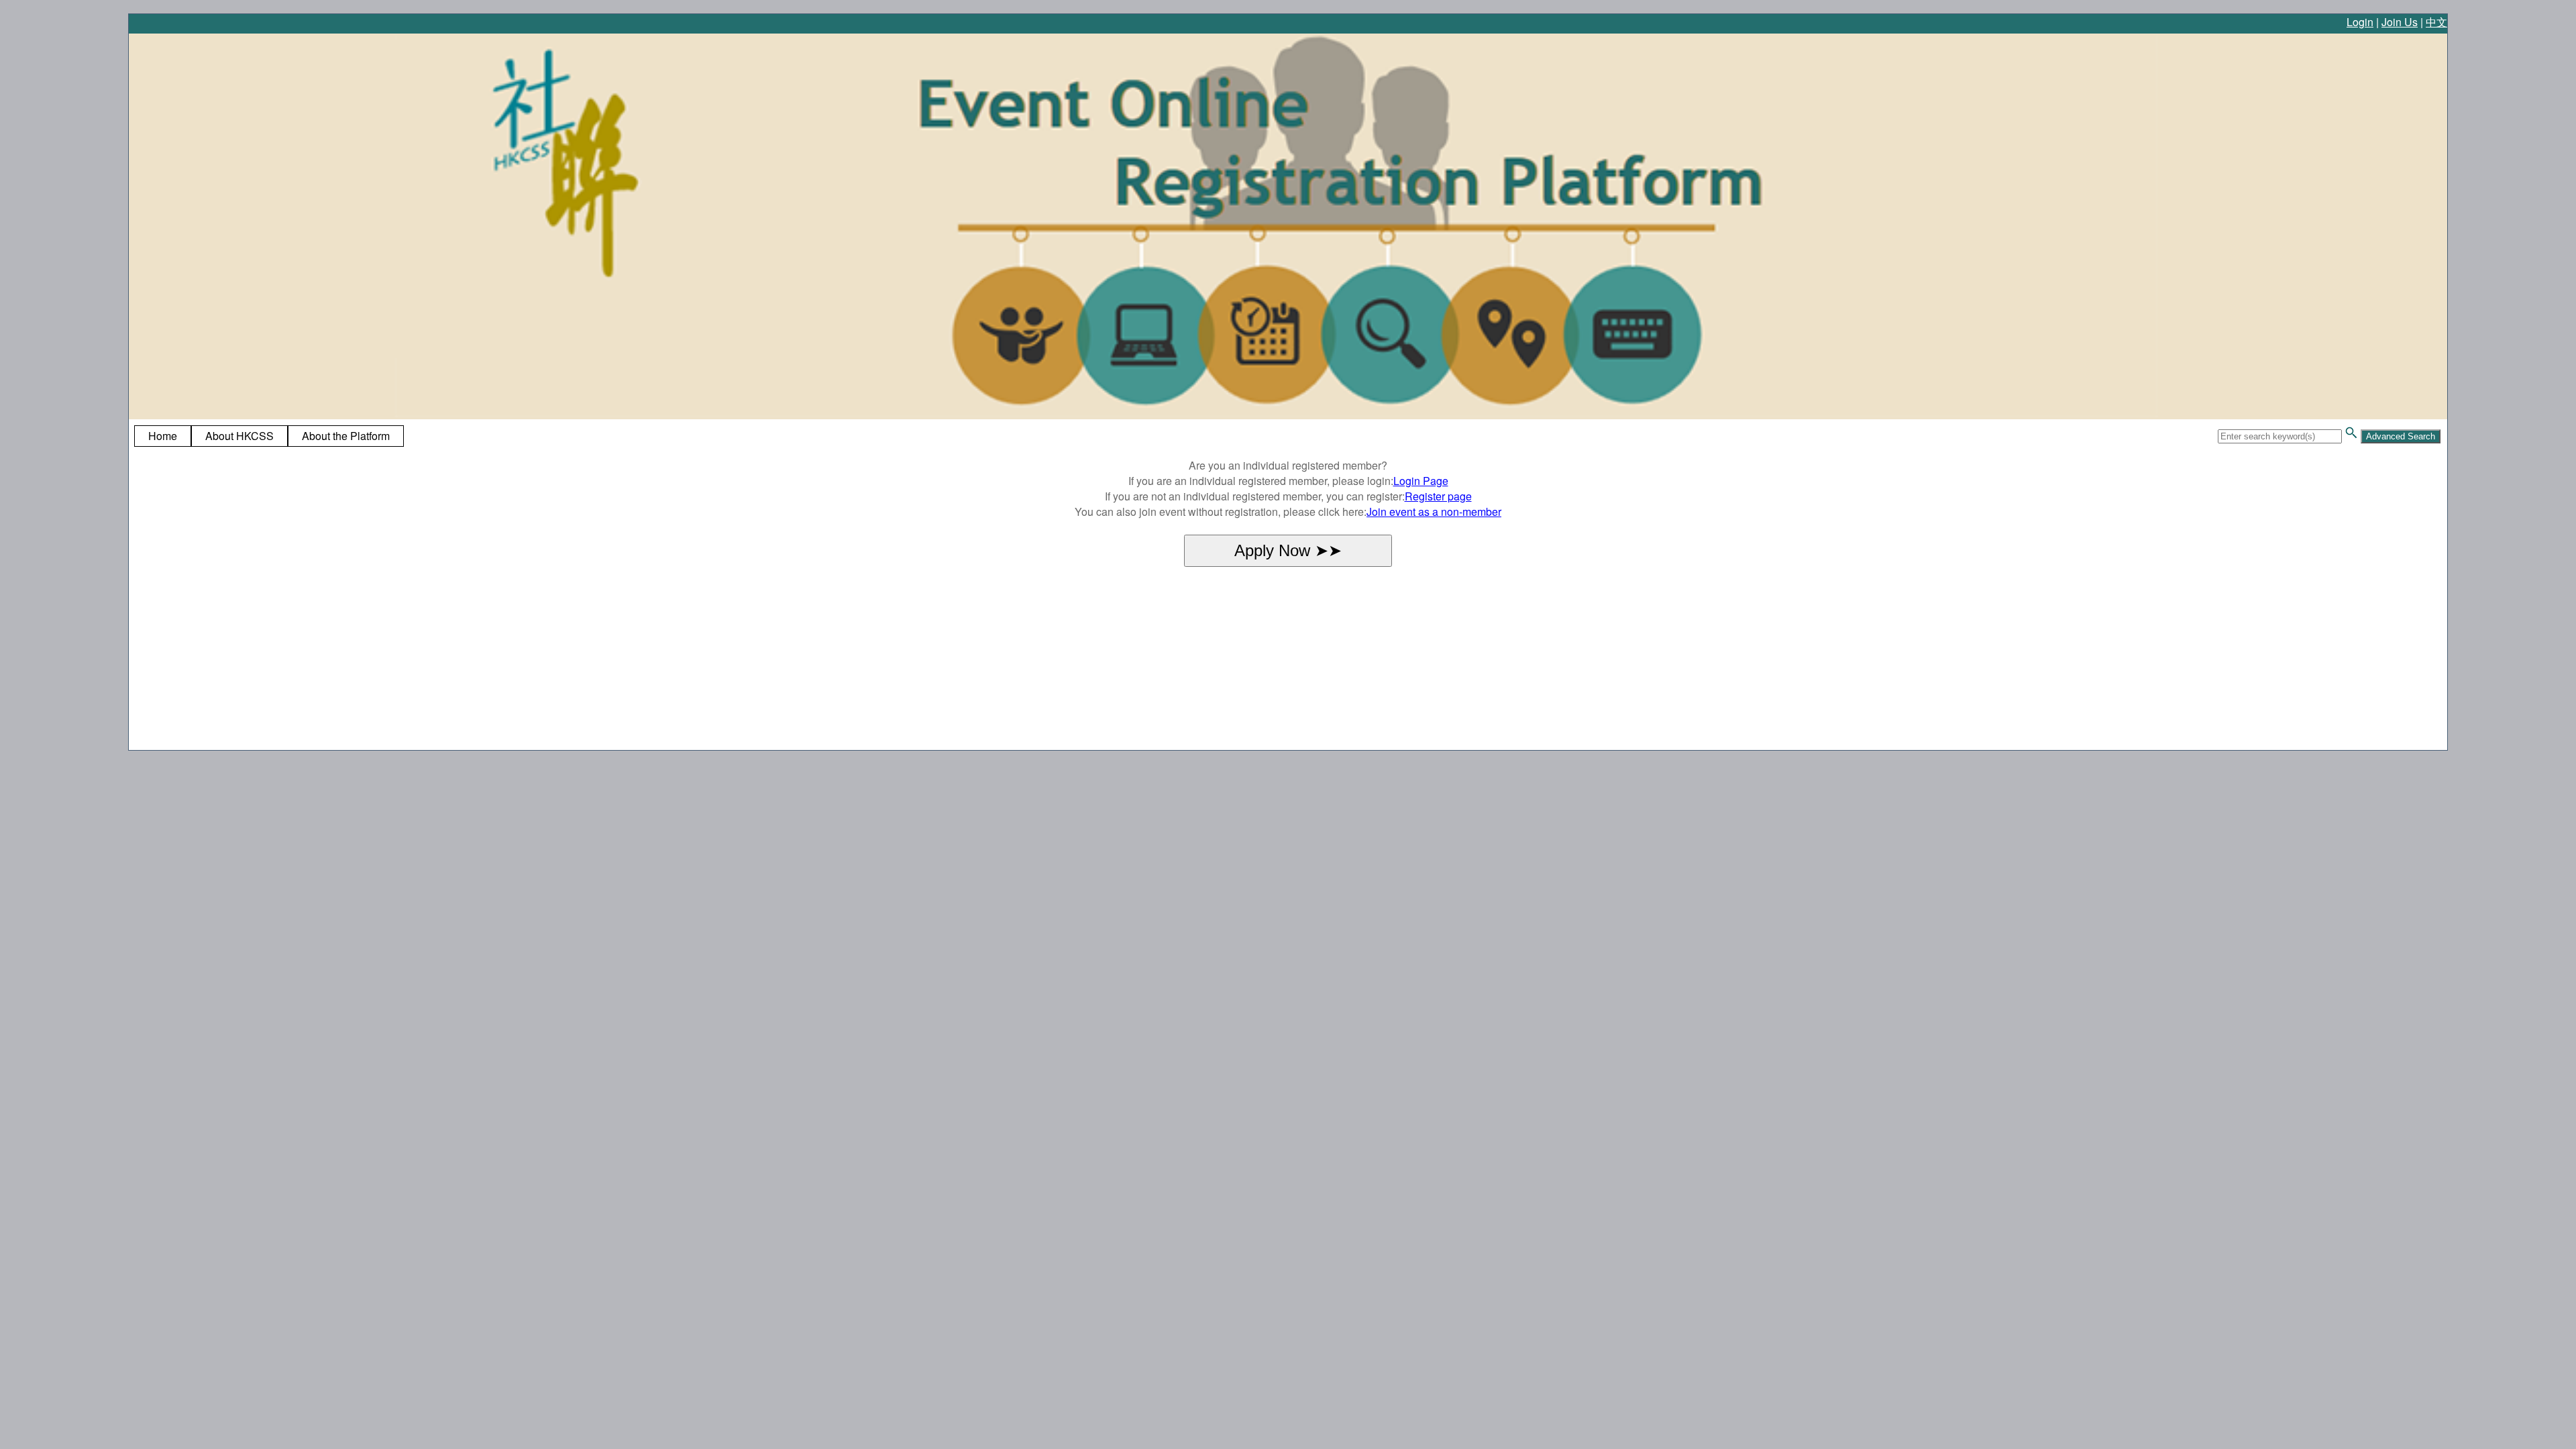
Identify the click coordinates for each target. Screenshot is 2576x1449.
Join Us (2400, 22)
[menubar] (269, 436)
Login (2360, 22)
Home (163, 436)
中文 (2436, 22)
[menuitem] (163, 436)
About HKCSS (239, 436)
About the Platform (346, 436)
